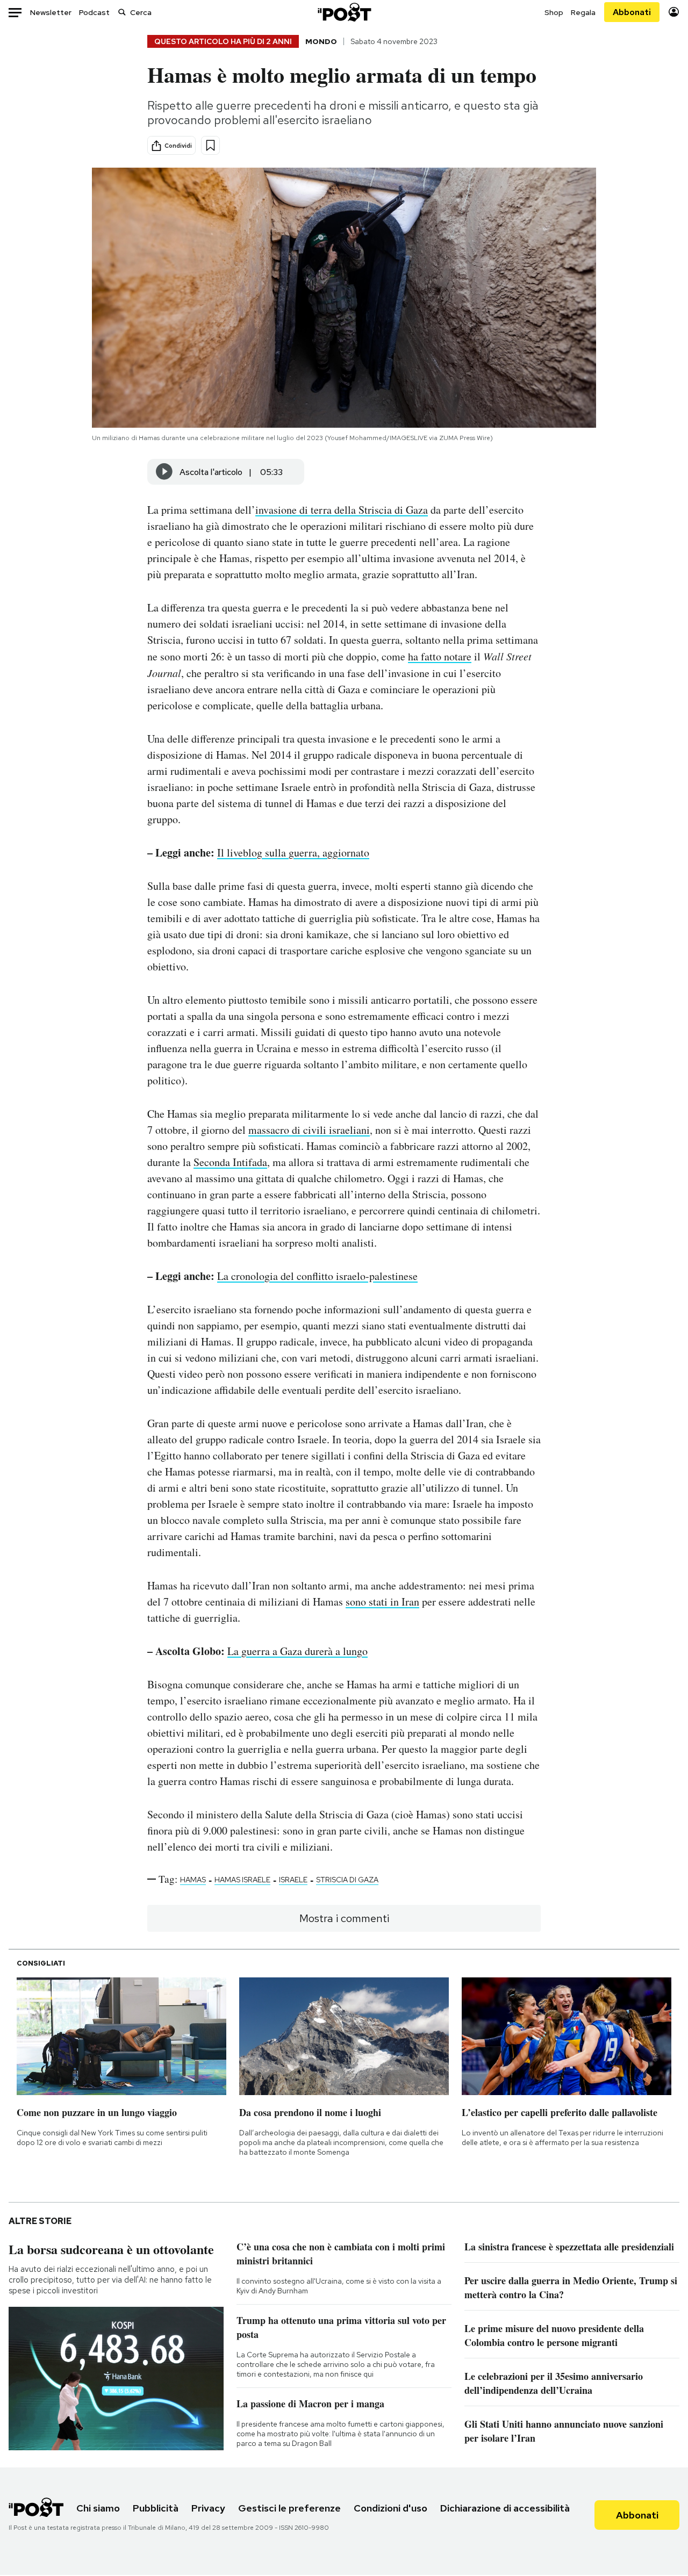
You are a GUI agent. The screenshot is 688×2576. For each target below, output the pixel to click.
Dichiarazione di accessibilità (505, 2508)
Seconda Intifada (230, 1162)
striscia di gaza (347, 1880)
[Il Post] (344, 12)
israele (293, 1880)
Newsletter (51, 12)
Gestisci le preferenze (289, 2508)
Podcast (94, 12)
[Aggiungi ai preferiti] (210, 145)
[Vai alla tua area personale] (674, 12)
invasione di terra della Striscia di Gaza (342, 510)
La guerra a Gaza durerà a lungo (298, 1651)
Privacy (208, 2508)
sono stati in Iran (382, 1602)
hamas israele (242, 1880)
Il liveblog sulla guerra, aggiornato (293, 852)
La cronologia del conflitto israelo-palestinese (317, 1276)
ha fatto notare (440, 656)
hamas (193, 1880)
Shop (554, 12)
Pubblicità (156, 2508)
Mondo (321, 41)
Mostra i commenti (344, 1918)
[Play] (164, 472)
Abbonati (632, 12)
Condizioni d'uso (390, 2508)
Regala (583, 12)
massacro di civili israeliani (309, 1130)
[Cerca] (122, 12)
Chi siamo (98, 2508)
